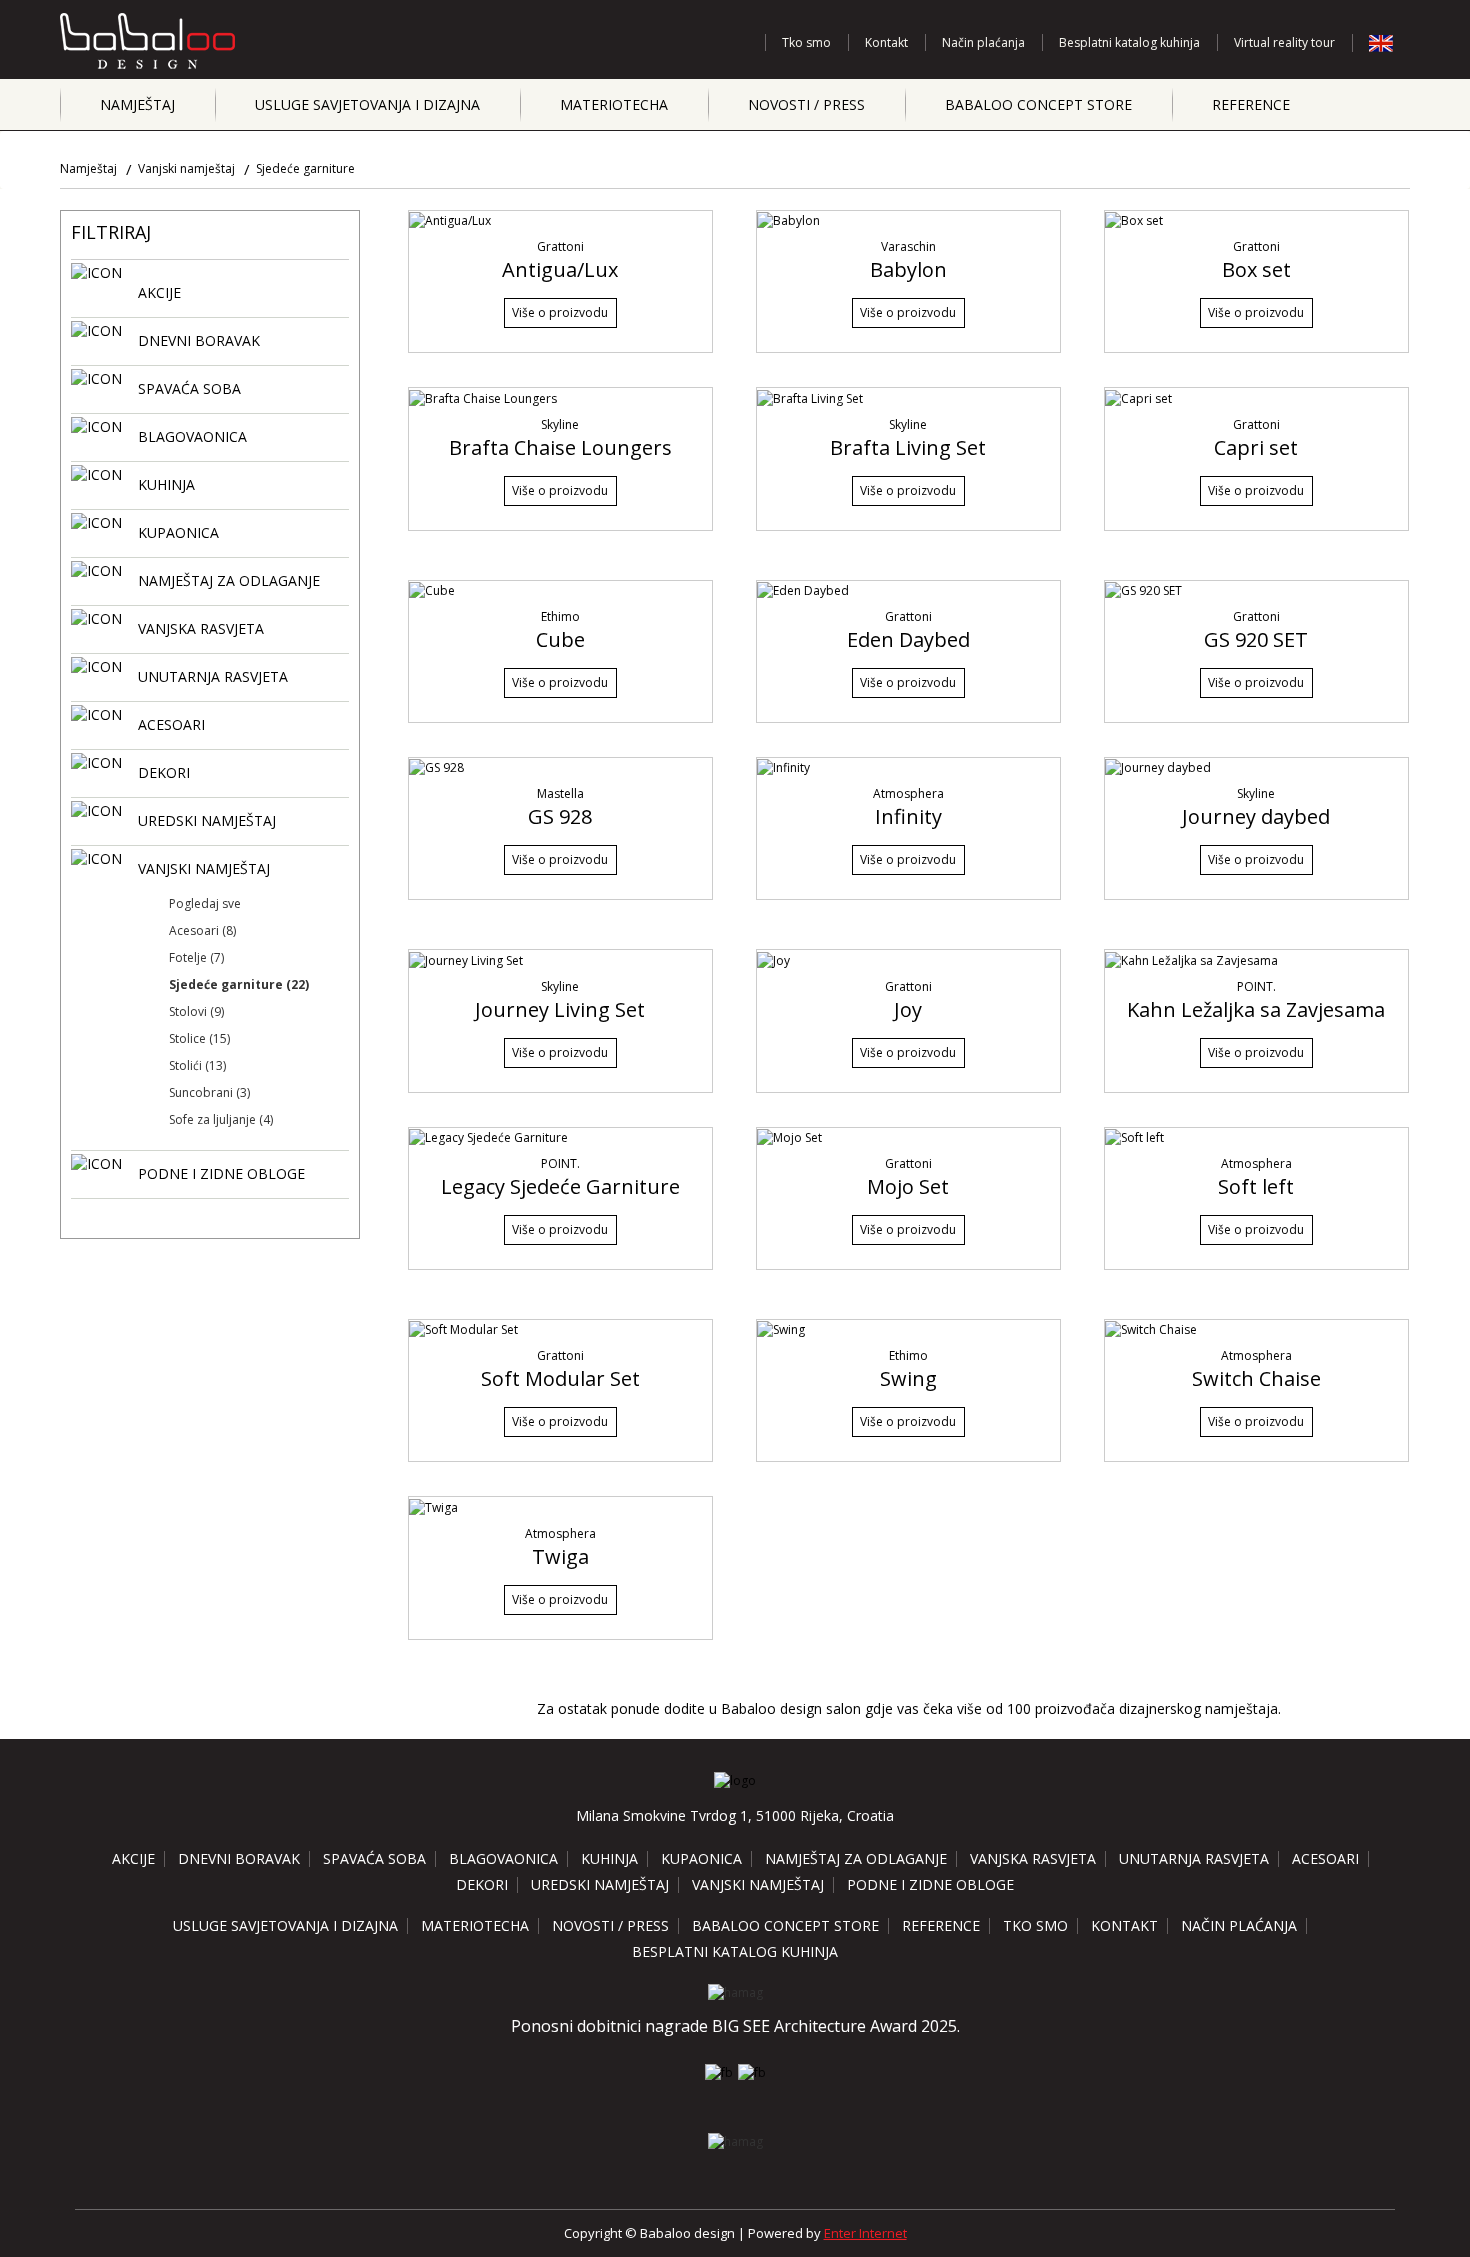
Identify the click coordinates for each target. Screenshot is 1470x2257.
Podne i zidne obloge (930, 1884)
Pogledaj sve (205, 903)
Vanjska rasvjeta (1033, 1858)
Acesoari (1325, 1858)
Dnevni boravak (239, 1858)
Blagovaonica (503, 1858)
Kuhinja (609, 1858)
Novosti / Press (806, 104)
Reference (1251, 104)
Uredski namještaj (600, 1884)
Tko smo (806, 42)
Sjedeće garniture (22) (239, 984)
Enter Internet (865, 2233)
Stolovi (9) (196, 1011)
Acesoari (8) (202, 930)
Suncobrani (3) (209, 1092)
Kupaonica (701, 1858)
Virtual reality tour (1284, 42)
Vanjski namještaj (186, 168)
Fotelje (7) (196, 957)
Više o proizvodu (560, 312)
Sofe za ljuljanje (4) (221, 1119)
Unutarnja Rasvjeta (1194, 1858)
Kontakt (886, 42)
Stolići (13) (197, 1065)
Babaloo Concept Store (1038, 104)
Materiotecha (614, 104)
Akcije (133, 1858)
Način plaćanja (983, 42)
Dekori (482, 1884)
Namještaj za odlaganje (856, 1858)
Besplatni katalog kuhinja (1129, 42)
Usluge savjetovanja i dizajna (367, 104)
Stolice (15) (199, 1038)
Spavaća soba (374, 1858)
